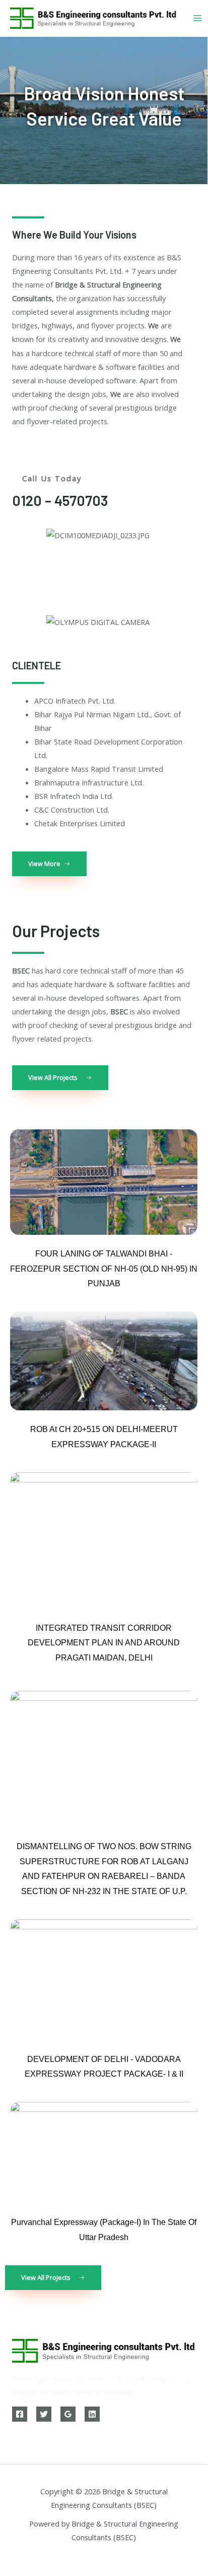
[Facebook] (20, 2414)
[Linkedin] (92, 2414)
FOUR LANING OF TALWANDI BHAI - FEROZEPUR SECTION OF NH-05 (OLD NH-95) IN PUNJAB (104, 1269)
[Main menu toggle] (197, 18)
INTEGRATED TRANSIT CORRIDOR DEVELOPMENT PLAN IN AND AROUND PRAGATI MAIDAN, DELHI (104, 1643)
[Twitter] (44, 2414)
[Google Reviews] (68, 2414)
